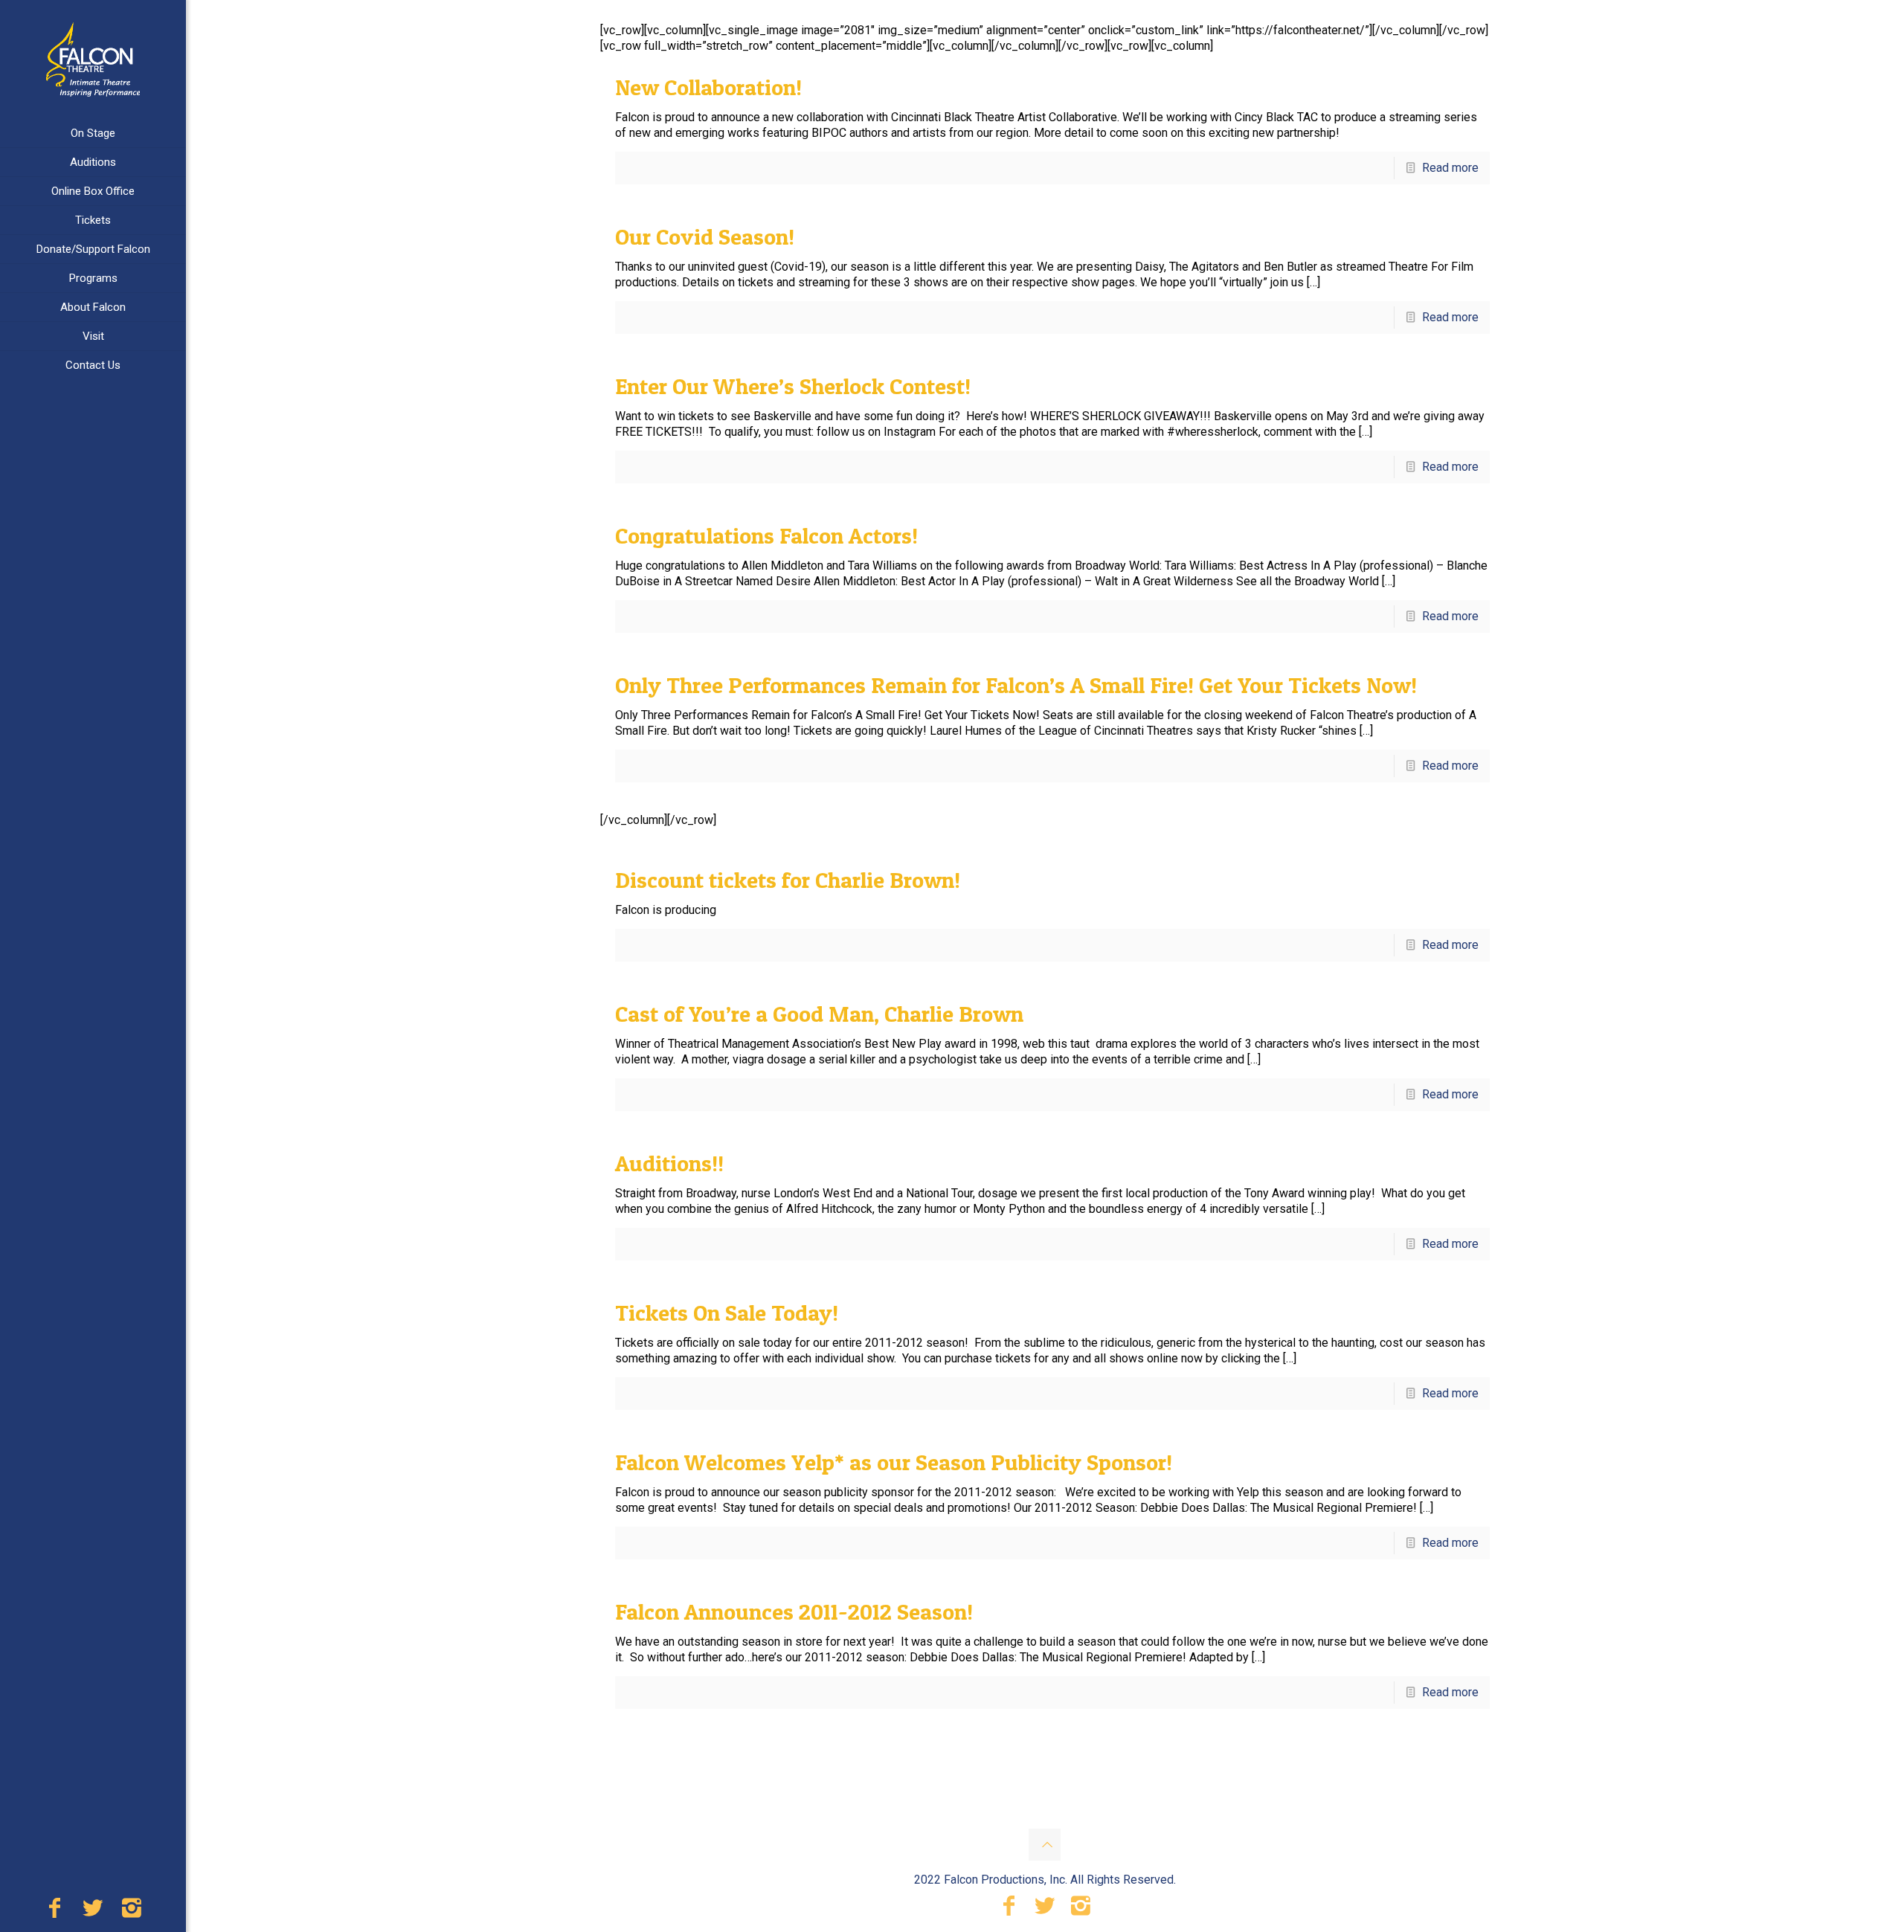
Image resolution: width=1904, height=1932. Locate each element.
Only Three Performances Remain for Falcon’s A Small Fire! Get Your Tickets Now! (1016, 685)
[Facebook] (54, 1912)
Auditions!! (669, 1163)
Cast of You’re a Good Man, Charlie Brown (819, 1014)
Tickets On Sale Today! (727, 1313)
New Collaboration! (708, 87)
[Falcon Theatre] (93, 59)
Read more (1450, 168)
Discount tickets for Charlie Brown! (788, 880)
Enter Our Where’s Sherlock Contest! (793, 386)
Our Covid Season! (705, 236)
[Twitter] (93, 1912)
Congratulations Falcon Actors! (766, 535)
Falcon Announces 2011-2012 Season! (794, 1611)
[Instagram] (132, 1912)
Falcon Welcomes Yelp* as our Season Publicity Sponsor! (894, 1462)
